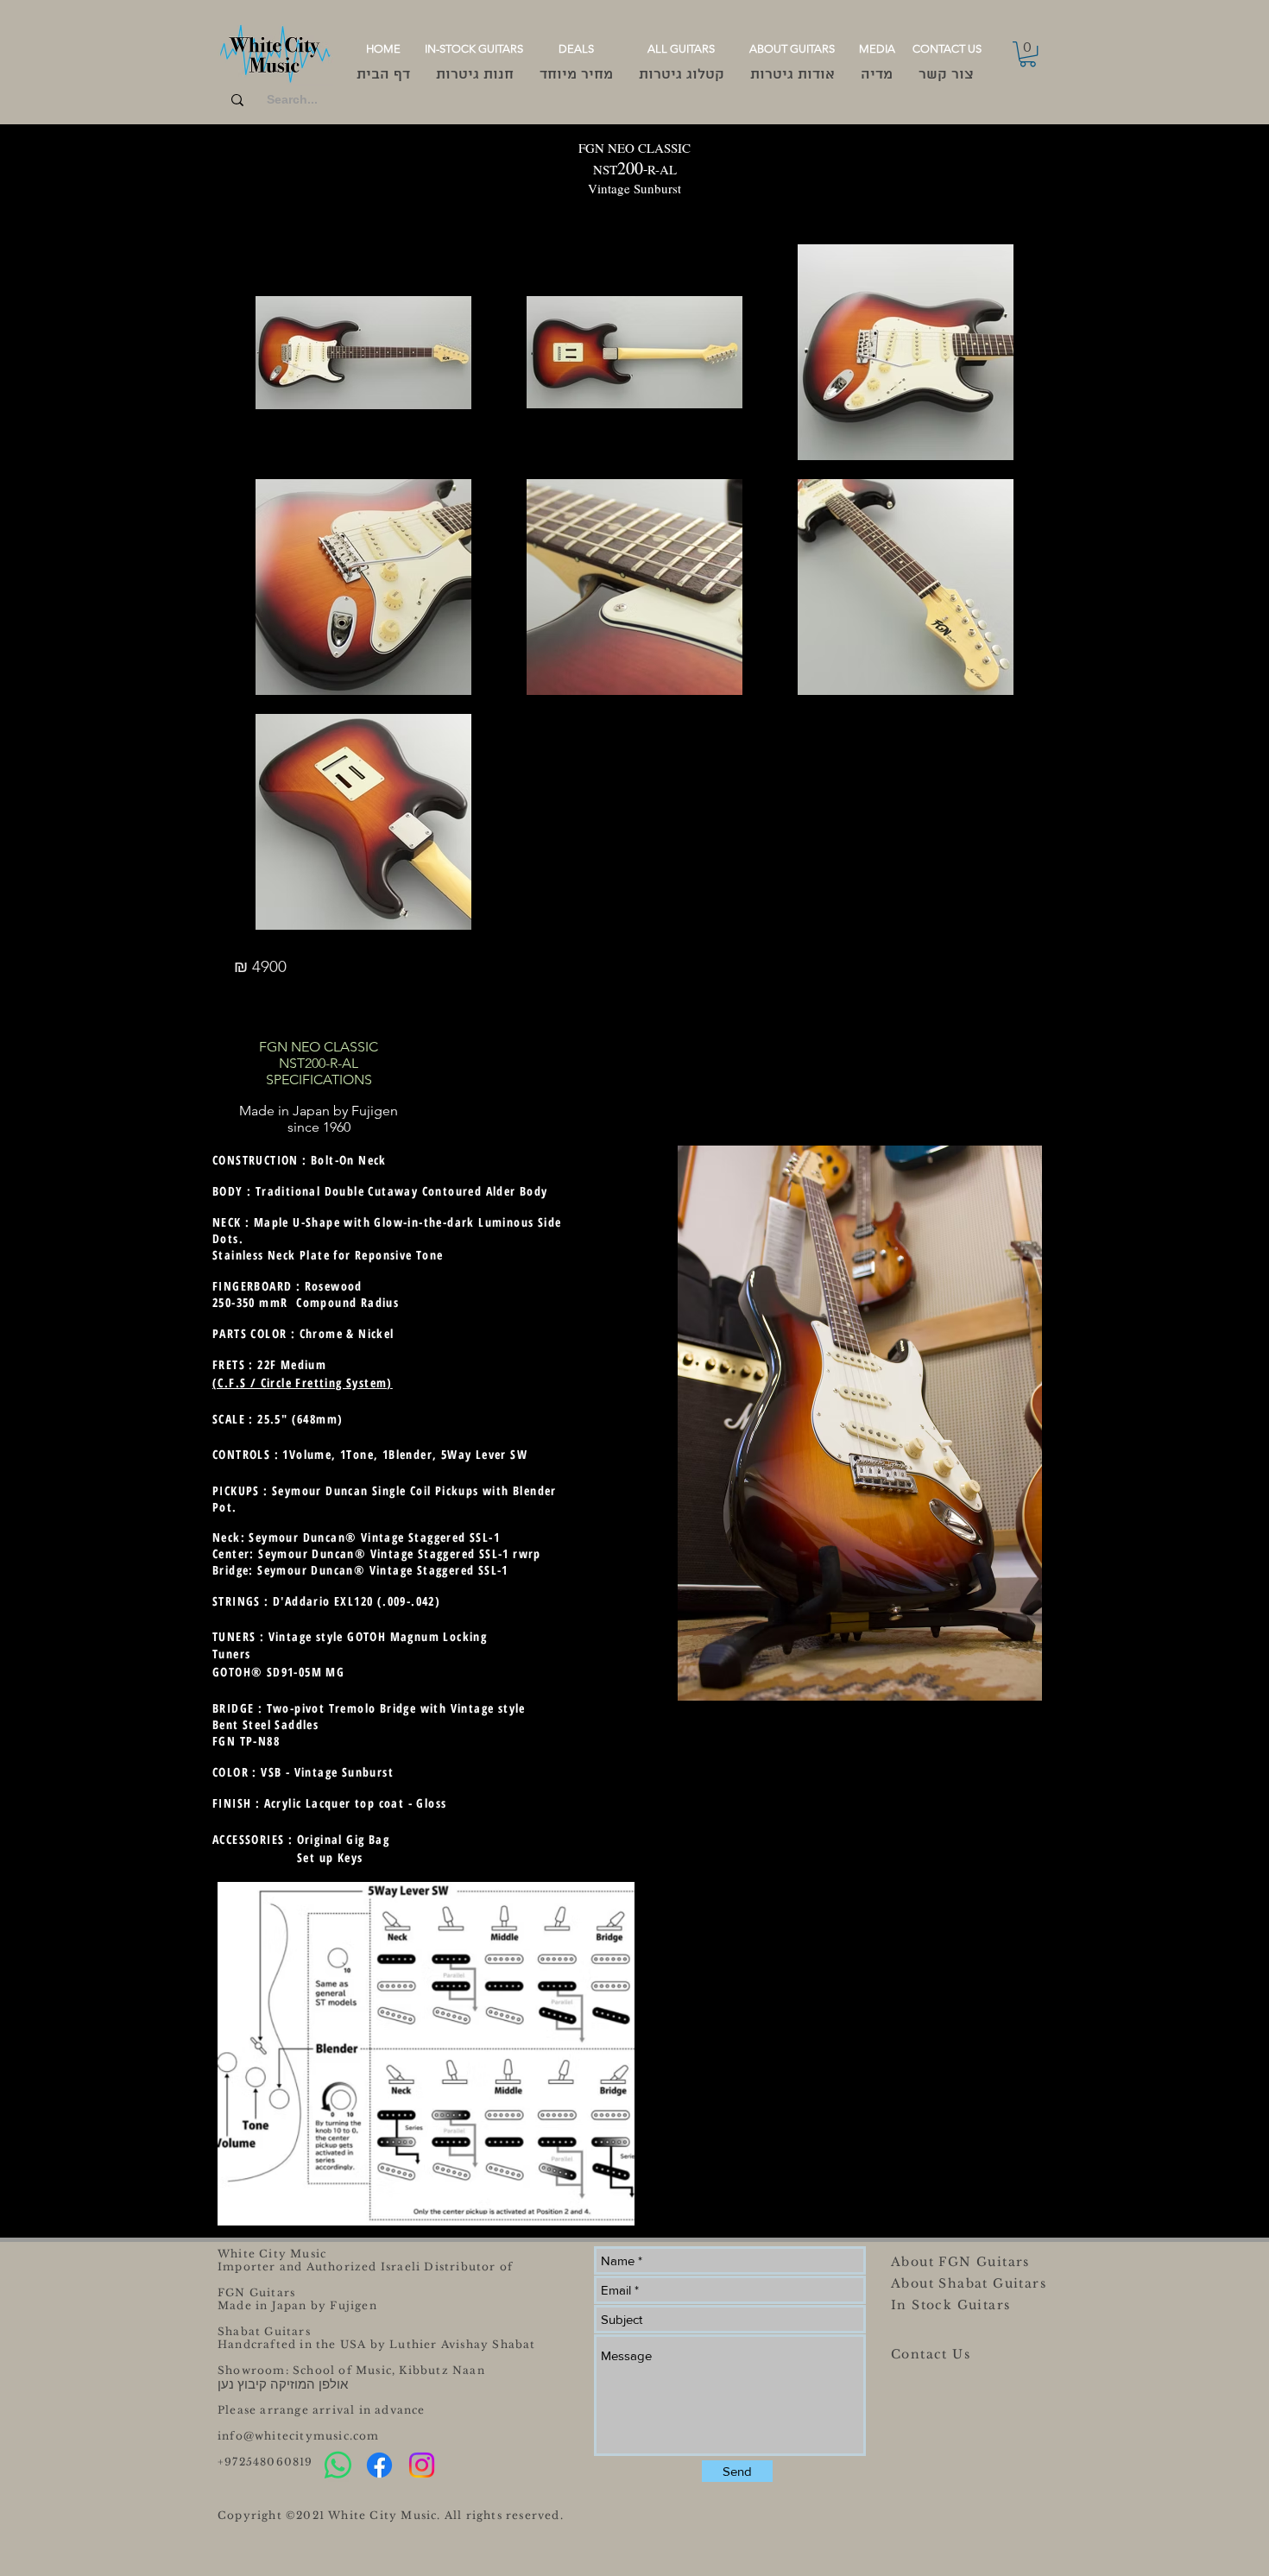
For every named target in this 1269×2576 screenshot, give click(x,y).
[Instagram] (422, 2465)
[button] (1028, 54)
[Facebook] (379, 2465)
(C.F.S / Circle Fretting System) (303, 1383)
